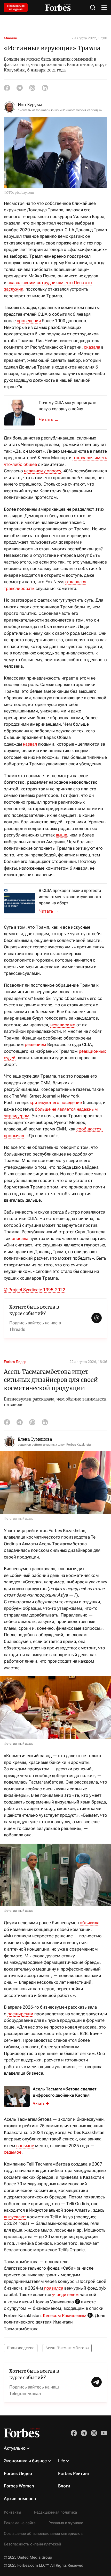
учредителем (65, 2294)
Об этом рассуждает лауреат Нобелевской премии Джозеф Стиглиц (52, 420)
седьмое (13, 2152)
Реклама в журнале (66, 2523)
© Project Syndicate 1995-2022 (35, 1290)
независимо (63, 1025)
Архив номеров (20, 2499)
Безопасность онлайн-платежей (32, 2544)
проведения (29, 321)
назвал (30, 744)
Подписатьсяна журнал (16, 8)
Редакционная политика (55, 2512)
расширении (20, 2014)
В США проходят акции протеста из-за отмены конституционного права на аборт (70, 897)
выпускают (15, 2217)
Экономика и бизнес (25, 2461)
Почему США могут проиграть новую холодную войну (68, 406)
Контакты (13, 2512)
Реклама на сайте (20, 2523)
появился (53, 2288)
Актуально (15, 2448)
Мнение (10, 38)
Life (62, 2461)
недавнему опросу (43, 471)
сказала (92, 347)
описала (20, 1238)
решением (35, 1044)
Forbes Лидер (15, 1362)
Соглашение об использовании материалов (43, 2534)
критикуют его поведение (56, 1102)
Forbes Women (19, 2486)
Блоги (64, 2486)
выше (61, 835)
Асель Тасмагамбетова (67, 2348)
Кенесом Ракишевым (64, 2315)
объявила (90, 1923)
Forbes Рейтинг (74, 2473)
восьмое (25, 2146)
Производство (21, 2348)
